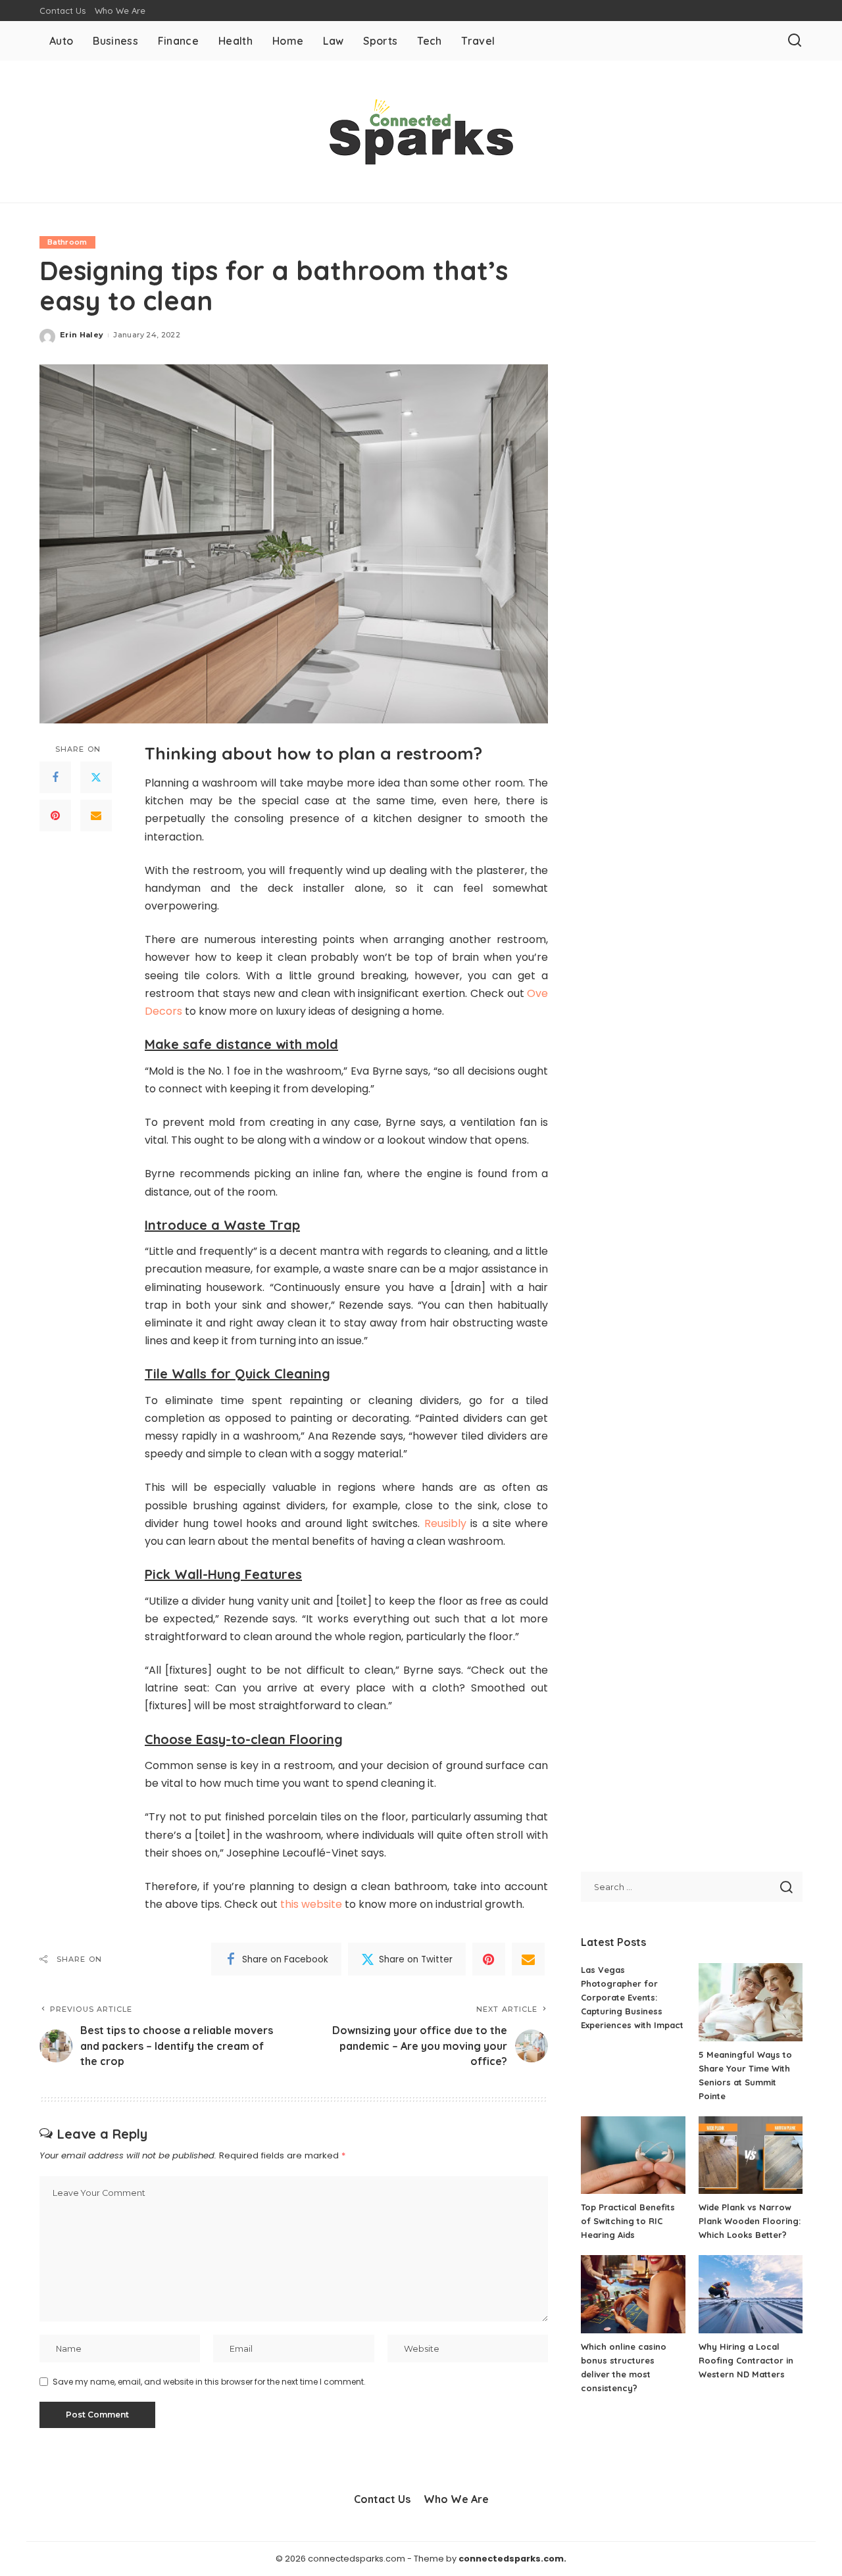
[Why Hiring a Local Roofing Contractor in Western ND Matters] (751, 2294)
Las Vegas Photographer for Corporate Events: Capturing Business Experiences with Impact (632, 1997)
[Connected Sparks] (421, 132)
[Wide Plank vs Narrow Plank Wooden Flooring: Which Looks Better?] (751, 2155)
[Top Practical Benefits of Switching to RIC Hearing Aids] (633, 2155)
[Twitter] (96, 778)
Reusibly (445, 1523)
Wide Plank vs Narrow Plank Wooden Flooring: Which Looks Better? (750, 2221)
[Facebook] (55, 778)
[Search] (795, 41)
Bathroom (67, 242)
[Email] (96, 816)
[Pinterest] (55, 816)
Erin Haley (82, 335)
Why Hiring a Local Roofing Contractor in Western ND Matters (746, 2360)
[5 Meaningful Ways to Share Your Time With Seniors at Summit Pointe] (751, 2002)
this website (311, 1904)
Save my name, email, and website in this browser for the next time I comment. (209, 2382)
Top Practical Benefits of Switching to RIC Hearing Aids (628, 2221)
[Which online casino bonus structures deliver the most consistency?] (633, 2294)
